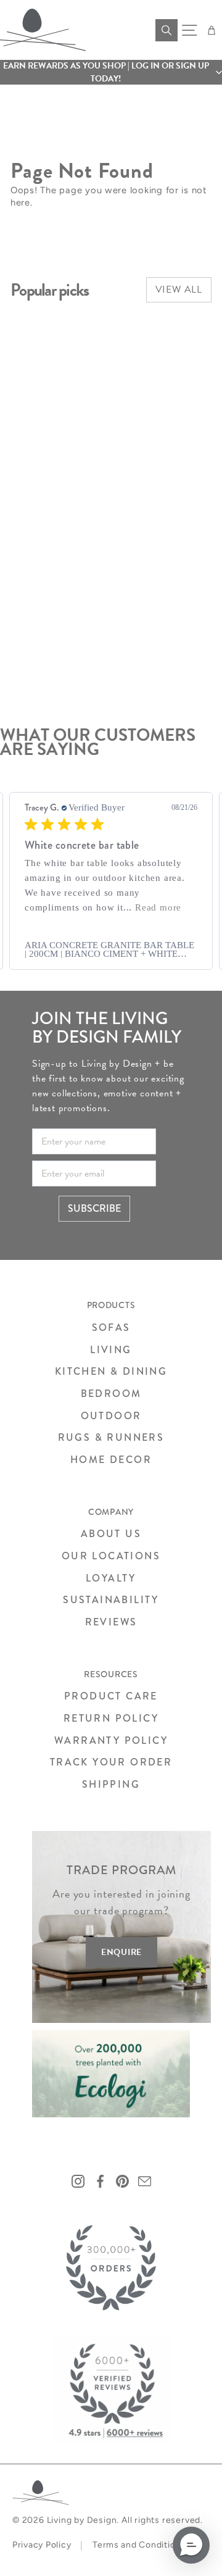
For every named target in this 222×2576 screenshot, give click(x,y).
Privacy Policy (42, 2545)
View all (179, 290)
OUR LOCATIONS (111, 1556)
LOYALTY (111, 1578)
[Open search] (166, 30)
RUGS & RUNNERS (111, 1437)
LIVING (111, 1350)
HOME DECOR (111, 1460)
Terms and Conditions (139, 2545)
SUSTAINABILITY (111, 1600)
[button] (111, 72)
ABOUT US (111, 1534)
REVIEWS (111, 1622)
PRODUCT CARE (111, 1696)
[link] (111, 949)
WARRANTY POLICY (111, 1740)
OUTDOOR (111, 1416)
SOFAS (111, 1328)
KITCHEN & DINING (111, 1371)
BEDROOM (111, 1394)
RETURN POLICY (111, 1718)
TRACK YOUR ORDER (111, 1762)
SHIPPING (111, 1784)
